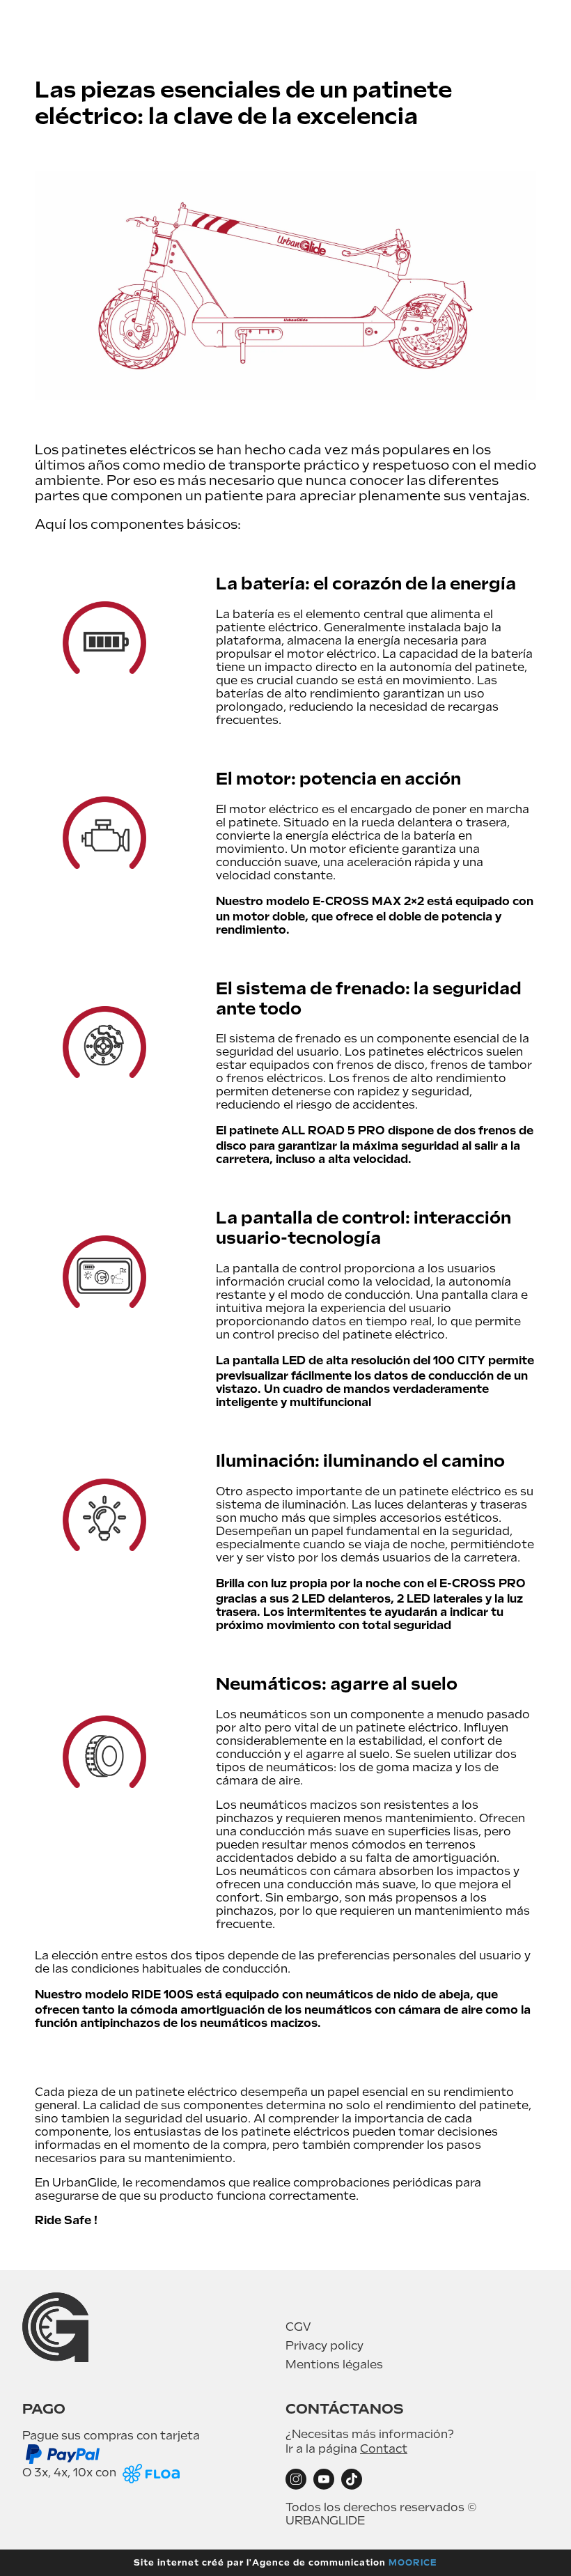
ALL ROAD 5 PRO (333, 1131)
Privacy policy (324, 2346)
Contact (384, 2449)
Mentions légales (334, 2365)
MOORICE (413, 2563)
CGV (298, 2327)
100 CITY (459, 1360)
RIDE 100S (163, 1995)
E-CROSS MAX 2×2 (368, 901)
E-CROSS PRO (483, 1583)
